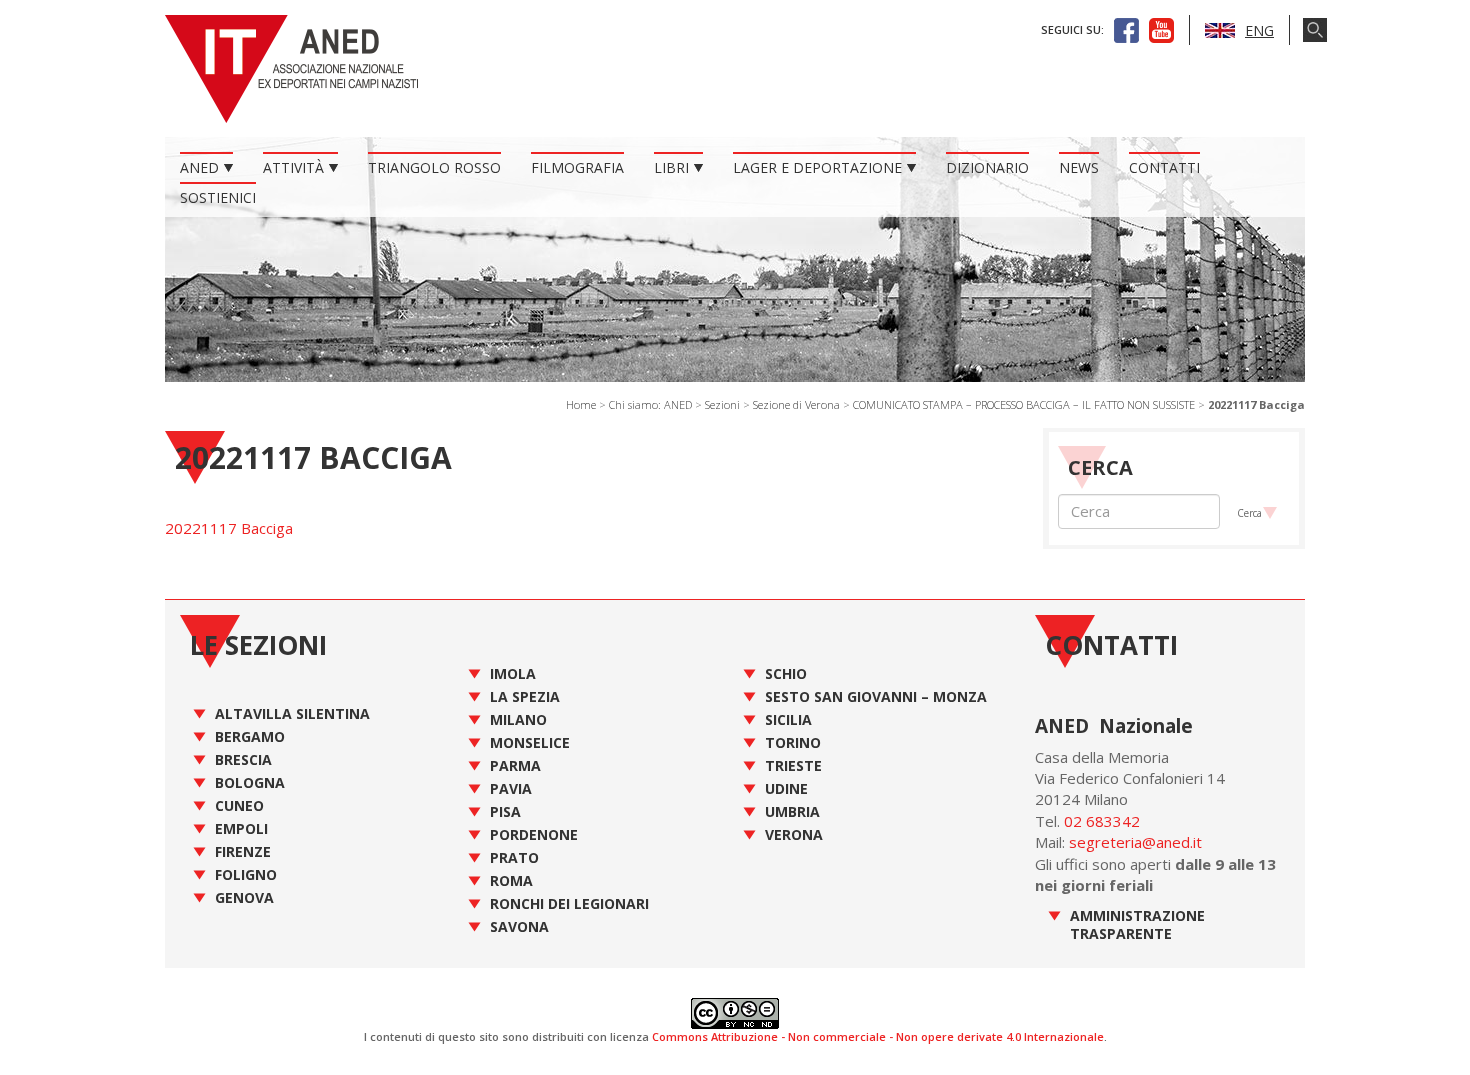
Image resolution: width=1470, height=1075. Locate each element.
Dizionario (987, 167)
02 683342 (1102, 821)
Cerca (1249, 513)
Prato (514, 857)
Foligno (246, 874)
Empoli (241, 828)
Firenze (243, 851)
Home (581, 404)
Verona (794, 834)
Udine (786, 788)
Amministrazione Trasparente (1137, 924)
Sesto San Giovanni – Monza (876, 696)
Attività (293, 167)
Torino (793, 742)
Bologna (250, 782)
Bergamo (250, 736)
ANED (199, 167)
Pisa (505, 811)
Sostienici (218, 197)
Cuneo (239, 805)
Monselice (530, 742)
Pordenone (534, 834)
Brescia (243, 759)
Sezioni (722, 404)
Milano (518, 719)
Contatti (1164, 167)
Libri (671, 167)
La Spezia (525, 696)
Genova (244, 897)
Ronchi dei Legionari (569, 903)
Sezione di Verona (796, 404)
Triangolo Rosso (434, 167)
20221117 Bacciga (229, 528)
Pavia (511, 788)
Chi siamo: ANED (650, 404)
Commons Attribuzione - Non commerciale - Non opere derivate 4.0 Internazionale (878, 1036)
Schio (786, 673)
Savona (519, 926)
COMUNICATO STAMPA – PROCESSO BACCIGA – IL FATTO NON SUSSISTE (1024, 404)
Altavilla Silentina (292, 713)
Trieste (793, 765)
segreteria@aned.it (1135, 842)
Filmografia (577, 167)
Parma (515, 765)
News (1079, 167)
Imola (513, 673)
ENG (1259, 30)
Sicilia (788, 719)
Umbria (792, 811)
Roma (511, 880)
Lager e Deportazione (817, 167)
